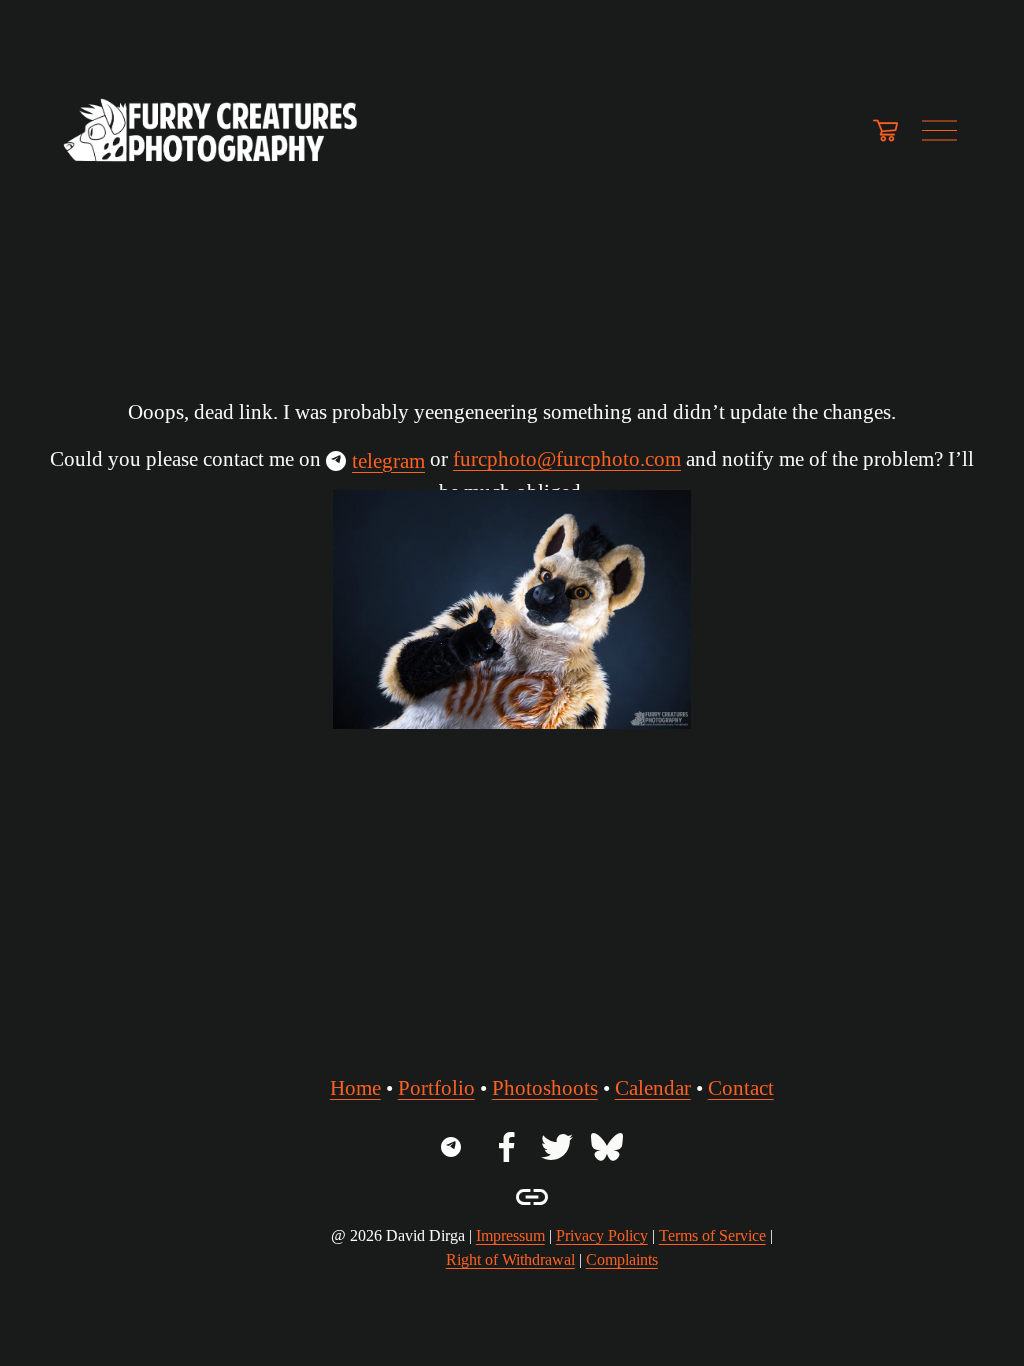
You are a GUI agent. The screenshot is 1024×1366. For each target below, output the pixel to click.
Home (355, 1088)
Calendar (653, 1088)
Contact (741, 1088)
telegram (388, 461)
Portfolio (436, 1088)
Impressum (510, 1235)
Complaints (622, 1259)
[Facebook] (507, 1147)
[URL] (457, 1147)
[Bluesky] (607, 1147)
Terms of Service (712, 1235)
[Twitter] (557, 1147)
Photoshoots (545, 1088)
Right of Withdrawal (510, 1259)
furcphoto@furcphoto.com (567, 459)
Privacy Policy (602, 1235)
